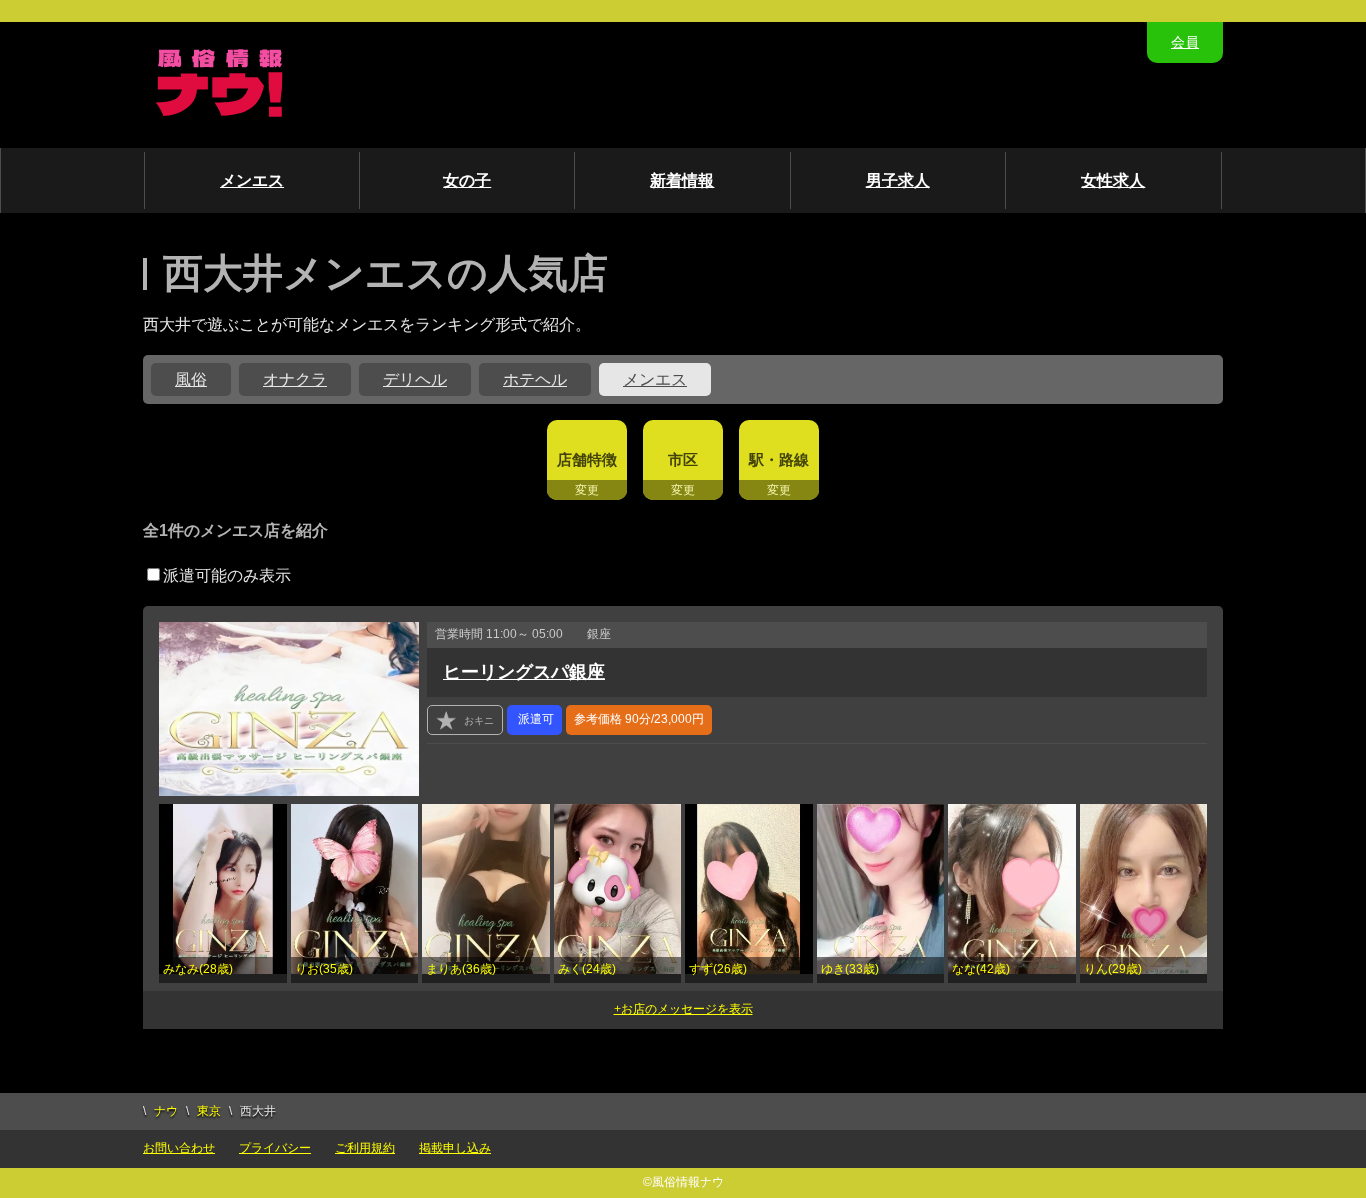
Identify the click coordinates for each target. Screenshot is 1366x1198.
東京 (209, 1111)
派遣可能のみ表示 (227, 575)
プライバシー (275, 1148)
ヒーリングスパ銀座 (524, 672)
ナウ (166, 1111)
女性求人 (1113, 180)
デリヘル (415, 379)
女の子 (467, 180)
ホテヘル (535, 379)
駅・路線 (779, 459)
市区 (683, 459)
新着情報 (682, 180)
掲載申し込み (455, 1148)
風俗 (191, 379)
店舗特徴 (587, 459)
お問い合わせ (179, 1148)
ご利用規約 (365, 1148)
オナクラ (295, 379)
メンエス (252, 180)
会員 (1185, 42)
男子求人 (898, 180)
